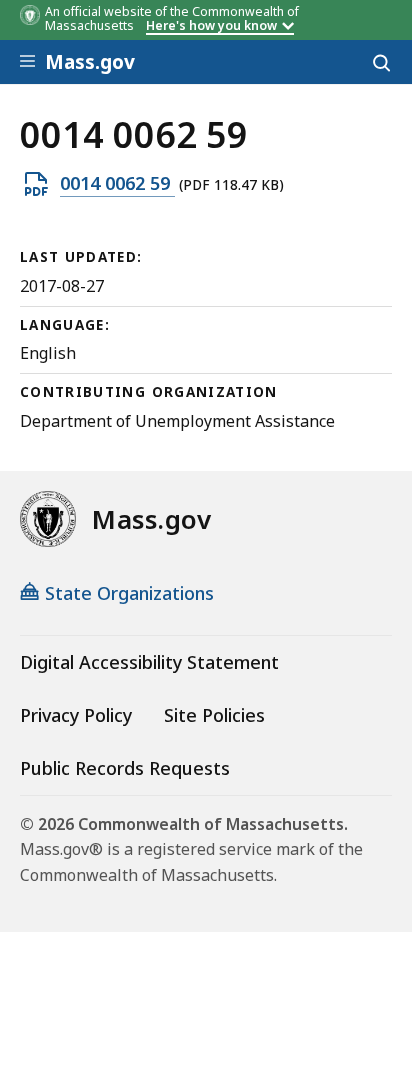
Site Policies (214, 715)
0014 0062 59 (117, 184)
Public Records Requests (125, 768)
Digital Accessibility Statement (149, 662)
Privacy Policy (76, 715)
